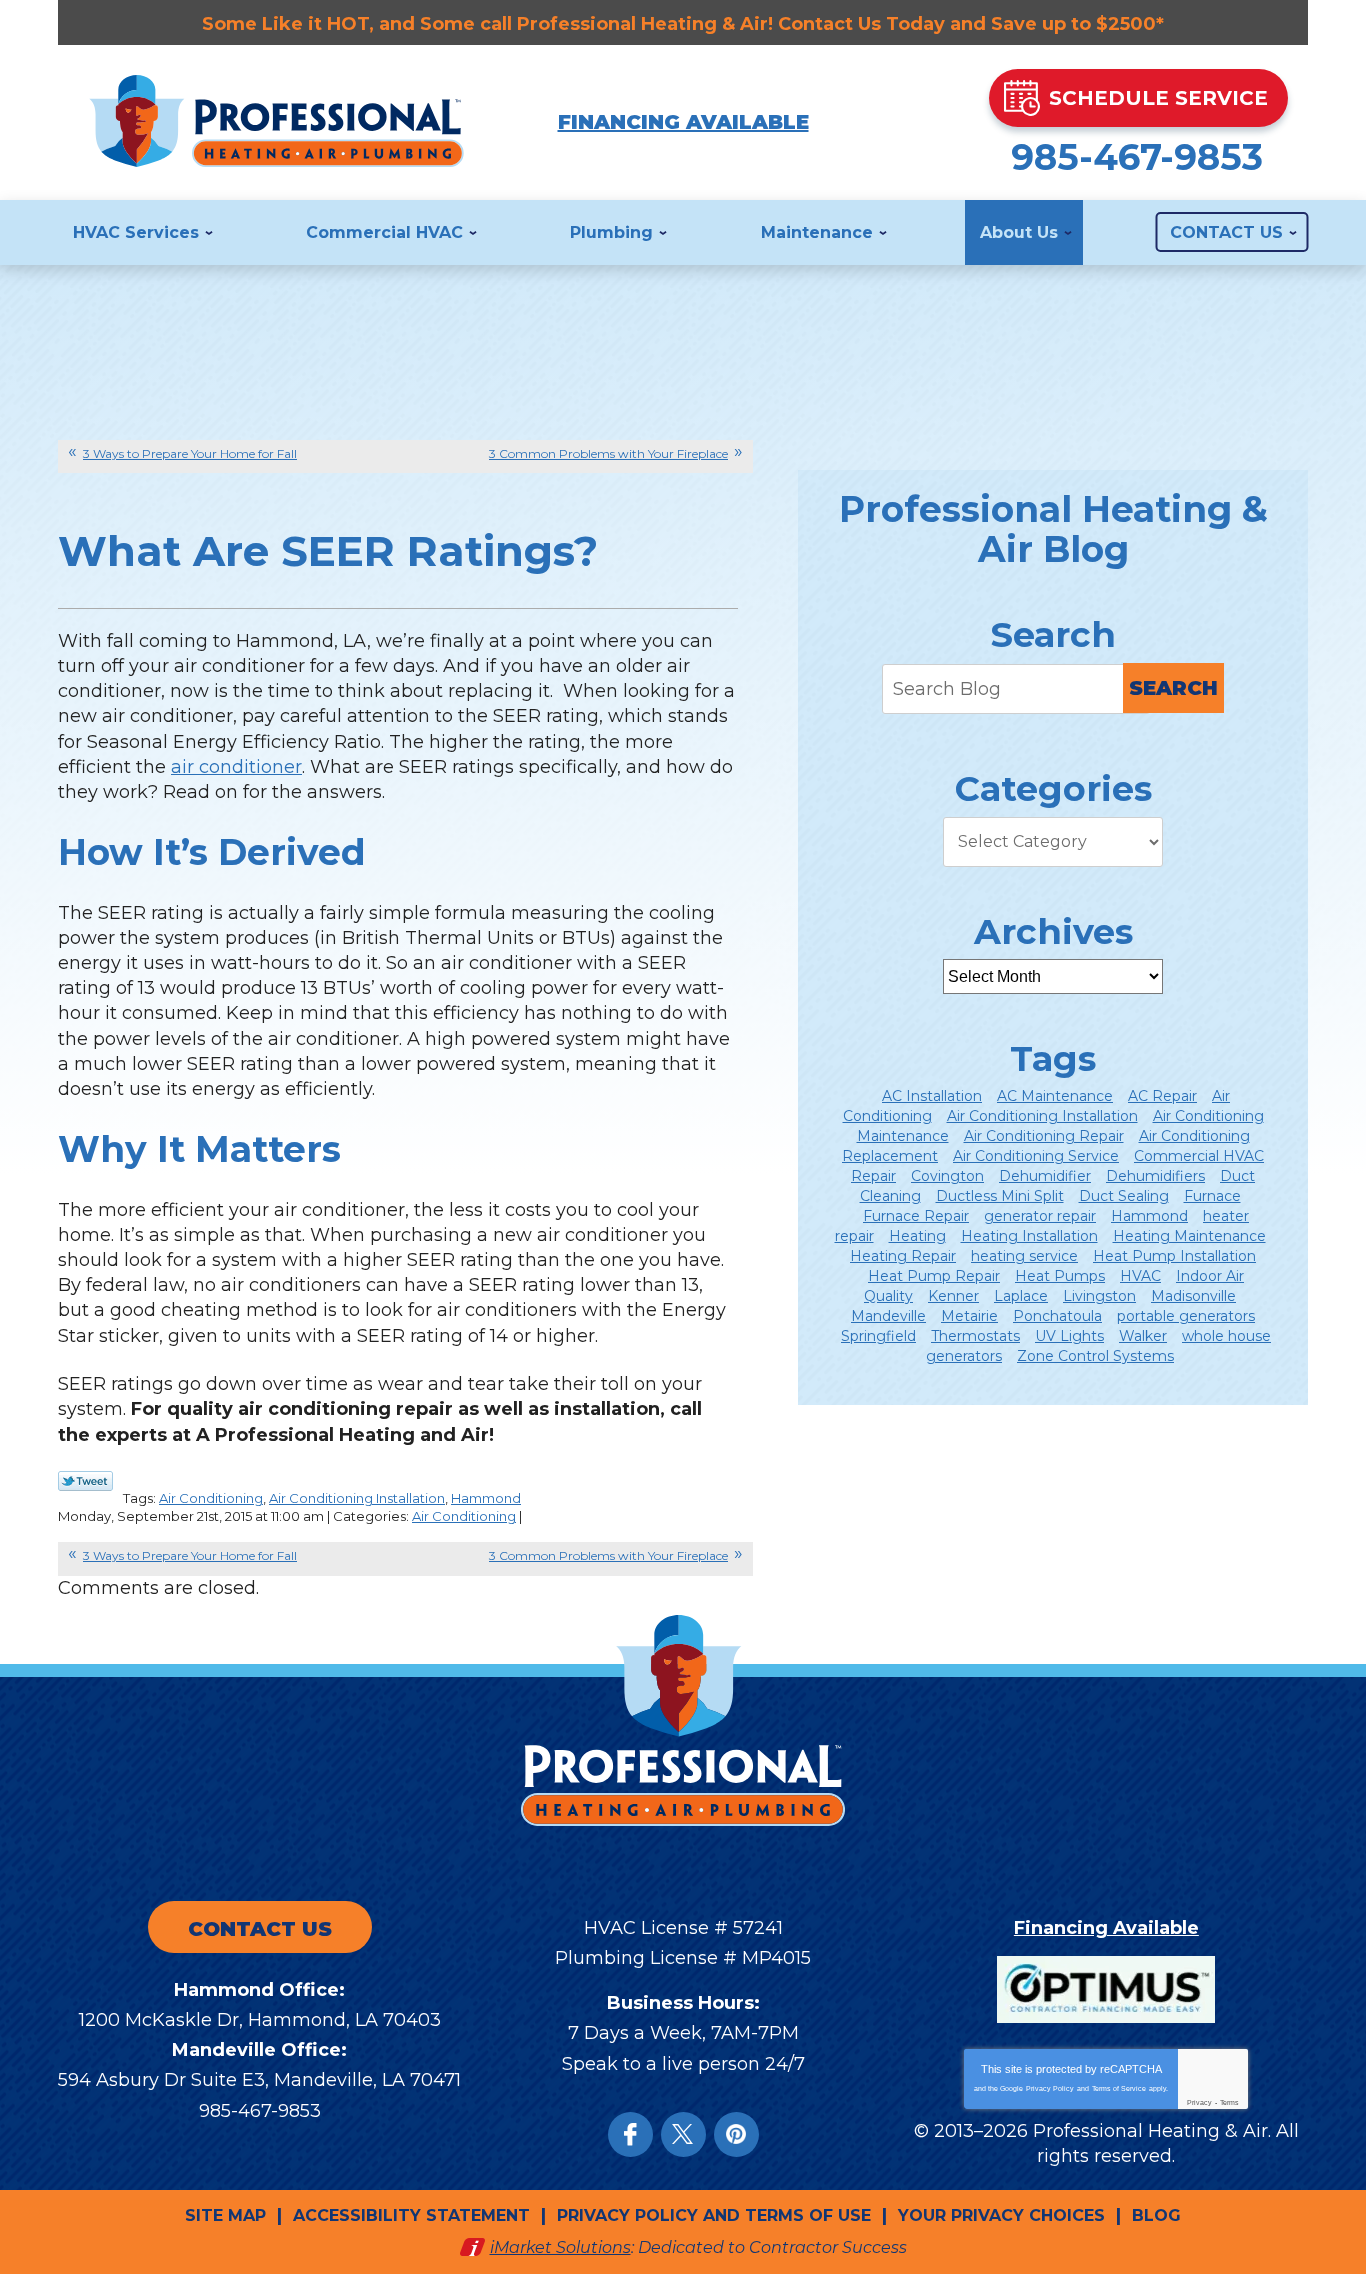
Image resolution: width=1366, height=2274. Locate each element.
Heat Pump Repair (934, 1276)
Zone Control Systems (1095, 1356)
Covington (947, 1176)
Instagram (736, 2134)
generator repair (1040, 1216)
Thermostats (975, 1336)
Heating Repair (903, 1256)
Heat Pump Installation (1174, 1256)
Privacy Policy (1050, 2088)
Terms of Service (1119, 2088)
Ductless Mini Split (1000, 1196)
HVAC (1140, 1276)
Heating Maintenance (1189, 1236)
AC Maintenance (1055, 1096)
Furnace (1212, 1196)
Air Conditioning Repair (1044, 1136)
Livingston (1099, 1296)
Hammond (486, 1498)
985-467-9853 (1137, 157)
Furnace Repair (916, 1216)
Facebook (630, 2134)
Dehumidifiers (1155, 1176)
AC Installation (932, 1096)
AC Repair (1162, 1096)
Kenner (953, 1296)
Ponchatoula (1057, 1316)
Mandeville (888, 1316)
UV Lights (1069, 1336)
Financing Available (683, 122)
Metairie (969, 1316)
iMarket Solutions (560, 2247)
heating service (1024, 1256)
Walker (1143, 1336)
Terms (1229, 2102)
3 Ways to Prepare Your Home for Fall (190, 453)
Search (1173, 688)
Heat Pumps (1060, 1276)
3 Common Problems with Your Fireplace (608, 453)
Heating (917, 1236)
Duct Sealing (1124, 1196)
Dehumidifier (1045, 1176)
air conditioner (236, 767)
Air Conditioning (211, 1498)
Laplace (1021, 1296)
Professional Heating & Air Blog (1053, 529)
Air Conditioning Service (1036, 1156)
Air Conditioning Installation (357, 1498)
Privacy (1199, 2102)
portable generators (1186, 1316)
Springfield (878, 1336)
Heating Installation (1029, 1236)
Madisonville (1193, 1296)
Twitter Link (85, 1481)
